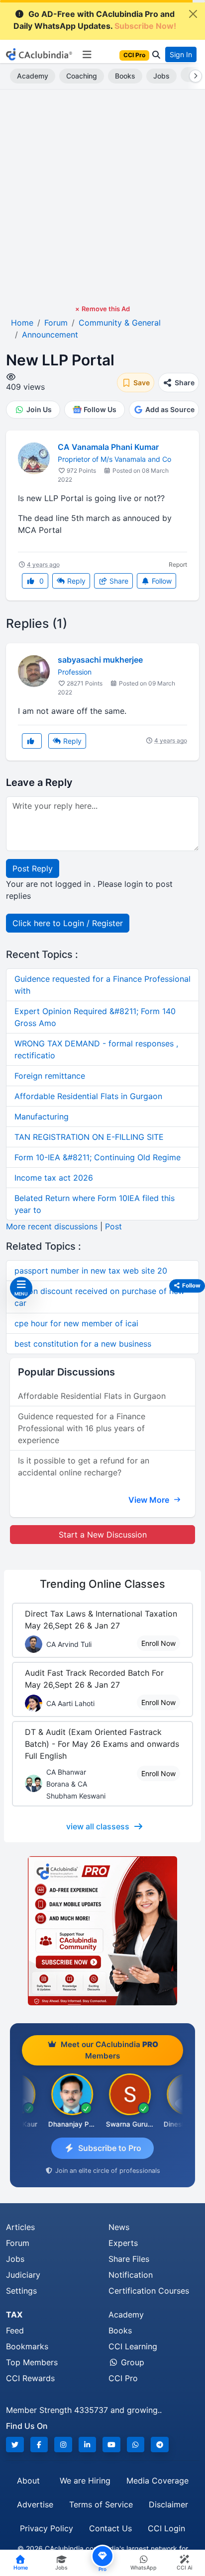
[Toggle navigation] (87, 55)
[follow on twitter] (15, 2445)
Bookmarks (27, 2346)
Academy (33, 76)
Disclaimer (168, 2504)
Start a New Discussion (103, 1535)
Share (118, 581)
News (119, 2227)
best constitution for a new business (83, 1344)
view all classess (98, 1826)
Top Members (32, 2362)
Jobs (161, 76)
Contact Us (110, 2528)
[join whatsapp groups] (136, 2445)
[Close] (193, 14)
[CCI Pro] (102, 1931)
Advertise (35, 2504)
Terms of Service (101, 2504)
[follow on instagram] (63, 2445)
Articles (20, 2227)
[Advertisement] (102, 197)
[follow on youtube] (111, 2445)
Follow (161, 581)
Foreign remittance (50, 1076)
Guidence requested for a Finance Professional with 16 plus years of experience (82, 1428)
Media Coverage (157, 2481)
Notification (131, 2275)
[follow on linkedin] (88, 2445)
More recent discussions (52, 1226)
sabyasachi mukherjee (100, 660)
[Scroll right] (194, 76)
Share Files (129, 2259)
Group (131, 2362)
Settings (21, 2291)
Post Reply (33, 868)
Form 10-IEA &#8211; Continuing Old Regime (98, 1157)
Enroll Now (158, 1643)
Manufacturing (42, 1116)
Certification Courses (149, 2291)
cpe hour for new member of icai (76, 1323)
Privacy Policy (47, 2528)
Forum (18, 2243)
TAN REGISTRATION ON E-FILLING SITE (89, 1137)
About (28, 2481)
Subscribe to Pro (110, 2148)
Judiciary (23, 2275)
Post (113, 1226)
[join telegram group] (160, 2445)
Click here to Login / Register (68, 923)
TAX (14, 2315)
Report (178, 564)
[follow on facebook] (39, 2445)
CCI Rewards (30, 2378)
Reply (75, 581)
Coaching (82, 76)
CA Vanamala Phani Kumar (108, 447)
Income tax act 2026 (54, 1178)
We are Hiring (85, 2481)
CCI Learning (133, 2346)
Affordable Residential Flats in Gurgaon (88, 1096)
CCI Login (166, 2528)
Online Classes (102, 1584)
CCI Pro (123, 2378)
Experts (123, 2243)
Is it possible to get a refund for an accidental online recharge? (84, 1466)
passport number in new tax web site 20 (91, 1271)
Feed (15, 2330)
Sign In (181, 54)
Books (125, 76)
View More (150, 1500)
